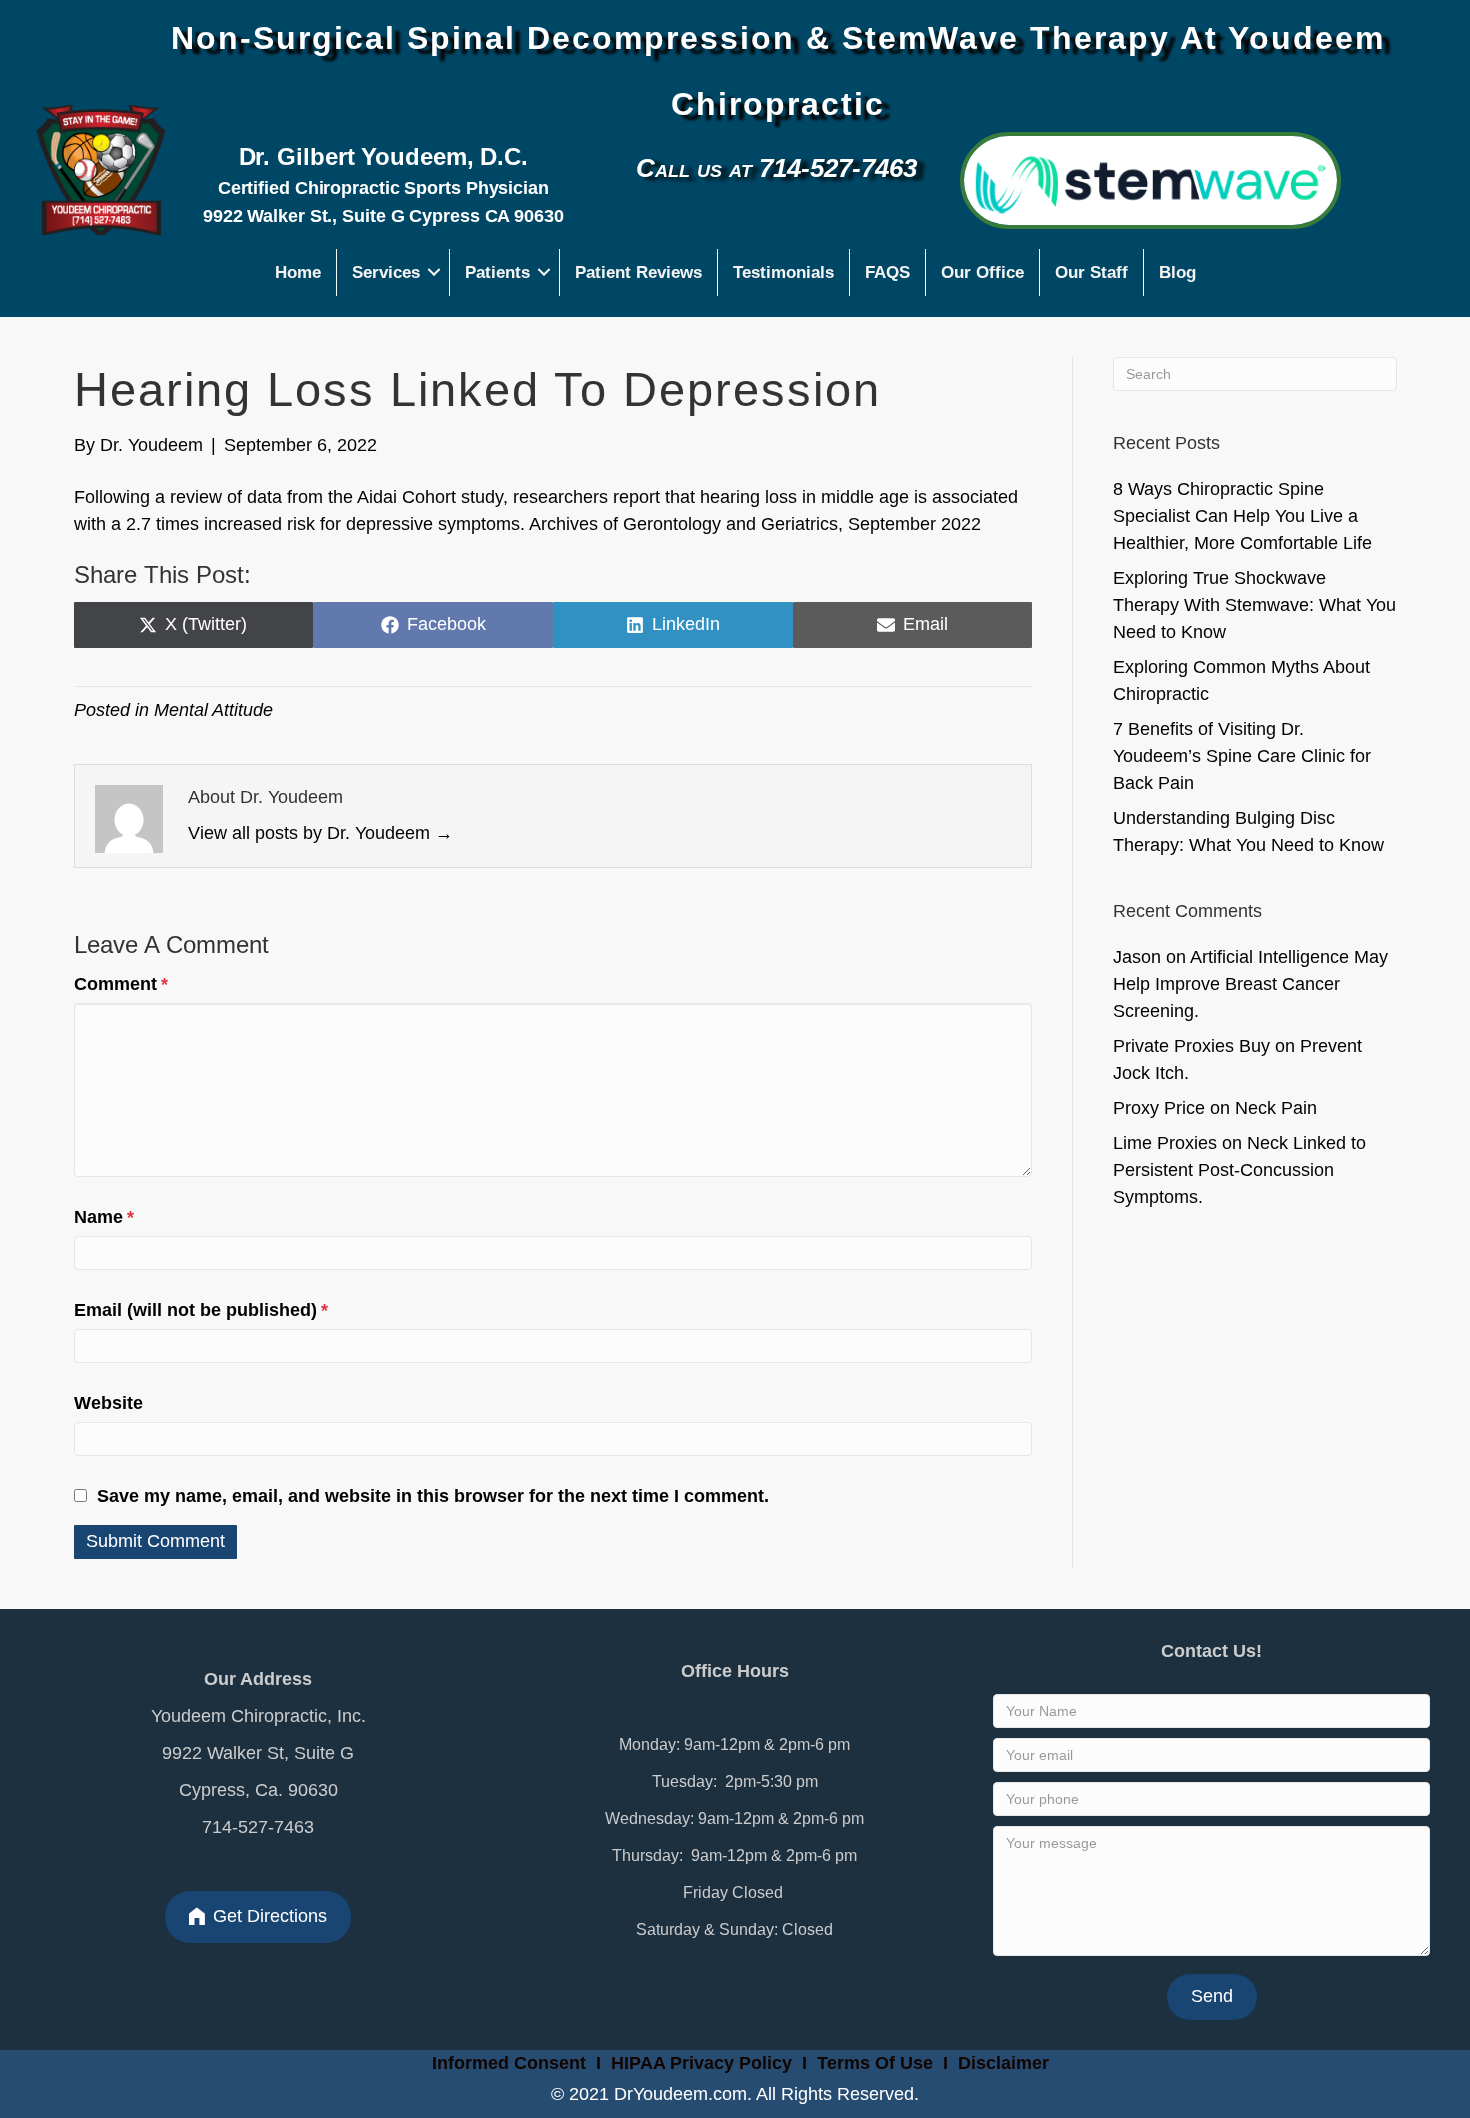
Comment (121, 984)
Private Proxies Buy (1191, 1046)
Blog (1177, 272)
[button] (434, 272)
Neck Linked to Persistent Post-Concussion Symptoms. (1239, 1170)
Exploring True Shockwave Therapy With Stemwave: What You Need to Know (1254, 605)
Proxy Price (1159, 1108)
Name (104, 1217)
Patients (497, 272)
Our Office (982, 272)
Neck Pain (1276, 1108)
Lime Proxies (1165, 1143)
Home (298, 272)
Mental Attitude (213, 710)
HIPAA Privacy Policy (701, 2063)
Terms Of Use (877, 2063)
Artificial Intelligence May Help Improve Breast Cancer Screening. (1250, 984)
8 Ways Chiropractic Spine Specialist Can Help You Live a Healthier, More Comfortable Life (1242, 516)
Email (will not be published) (201, 1310)
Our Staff (1091, 272)
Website (108, 1403)
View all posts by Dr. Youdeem (320, 833)
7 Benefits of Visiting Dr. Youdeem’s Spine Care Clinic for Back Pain (1242, 756)
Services (386, 272)
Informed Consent (506, 2063)
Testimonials (783, 272)
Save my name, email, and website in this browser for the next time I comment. (433, 1496)
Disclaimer (1003, 2063)
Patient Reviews (638, 272)
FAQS (887, 272)
